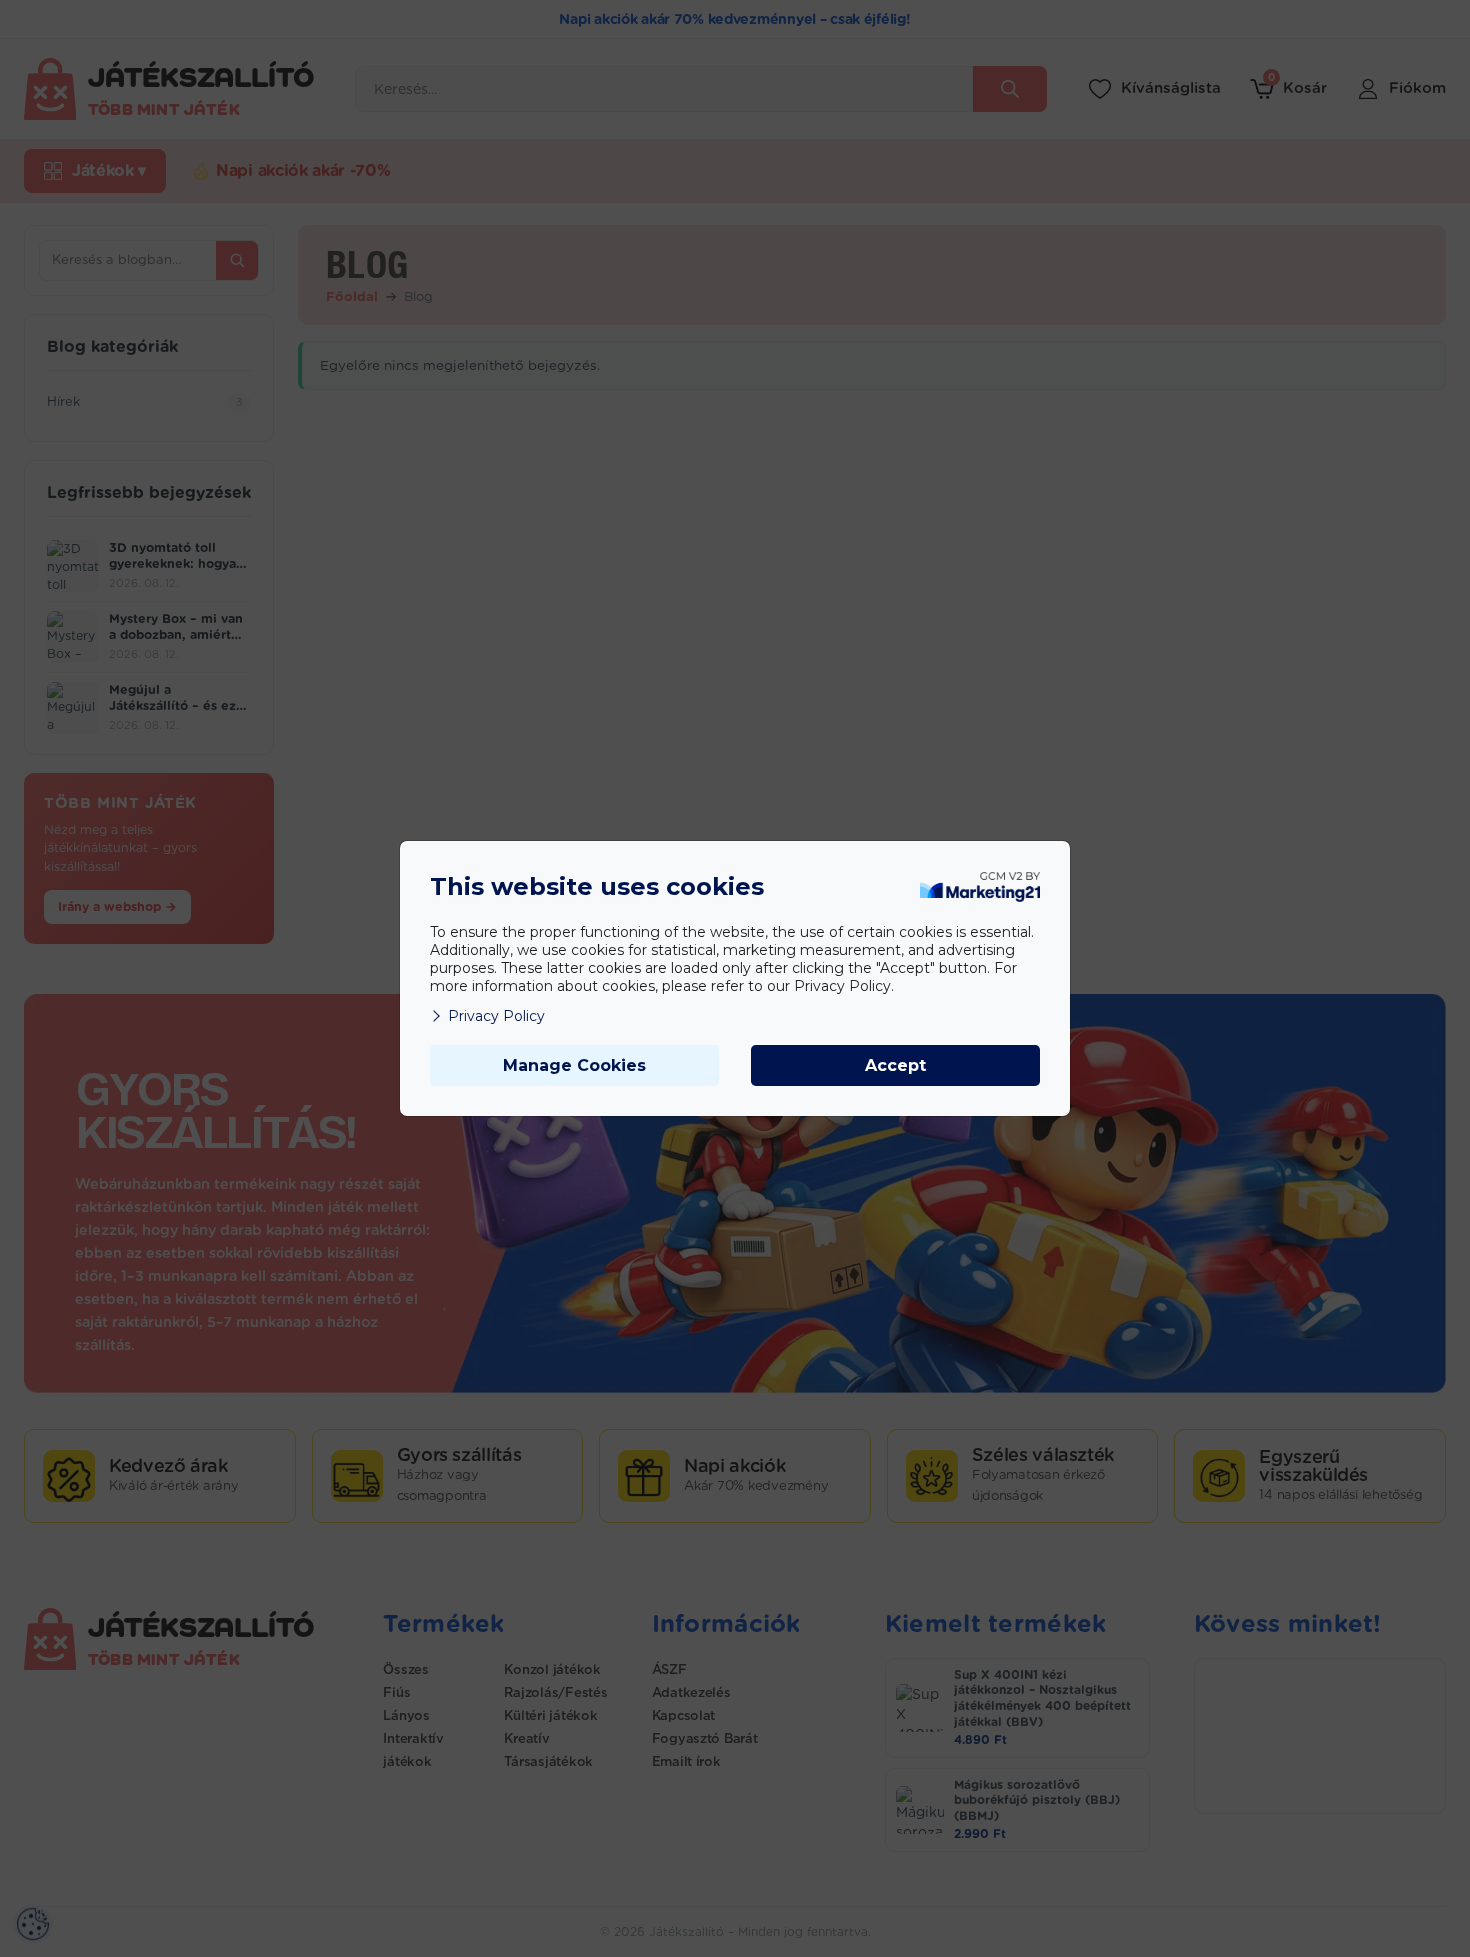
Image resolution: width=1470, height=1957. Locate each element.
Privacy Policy (496, 1016)
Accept (895, 1065)
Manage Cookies (574, 1065)
